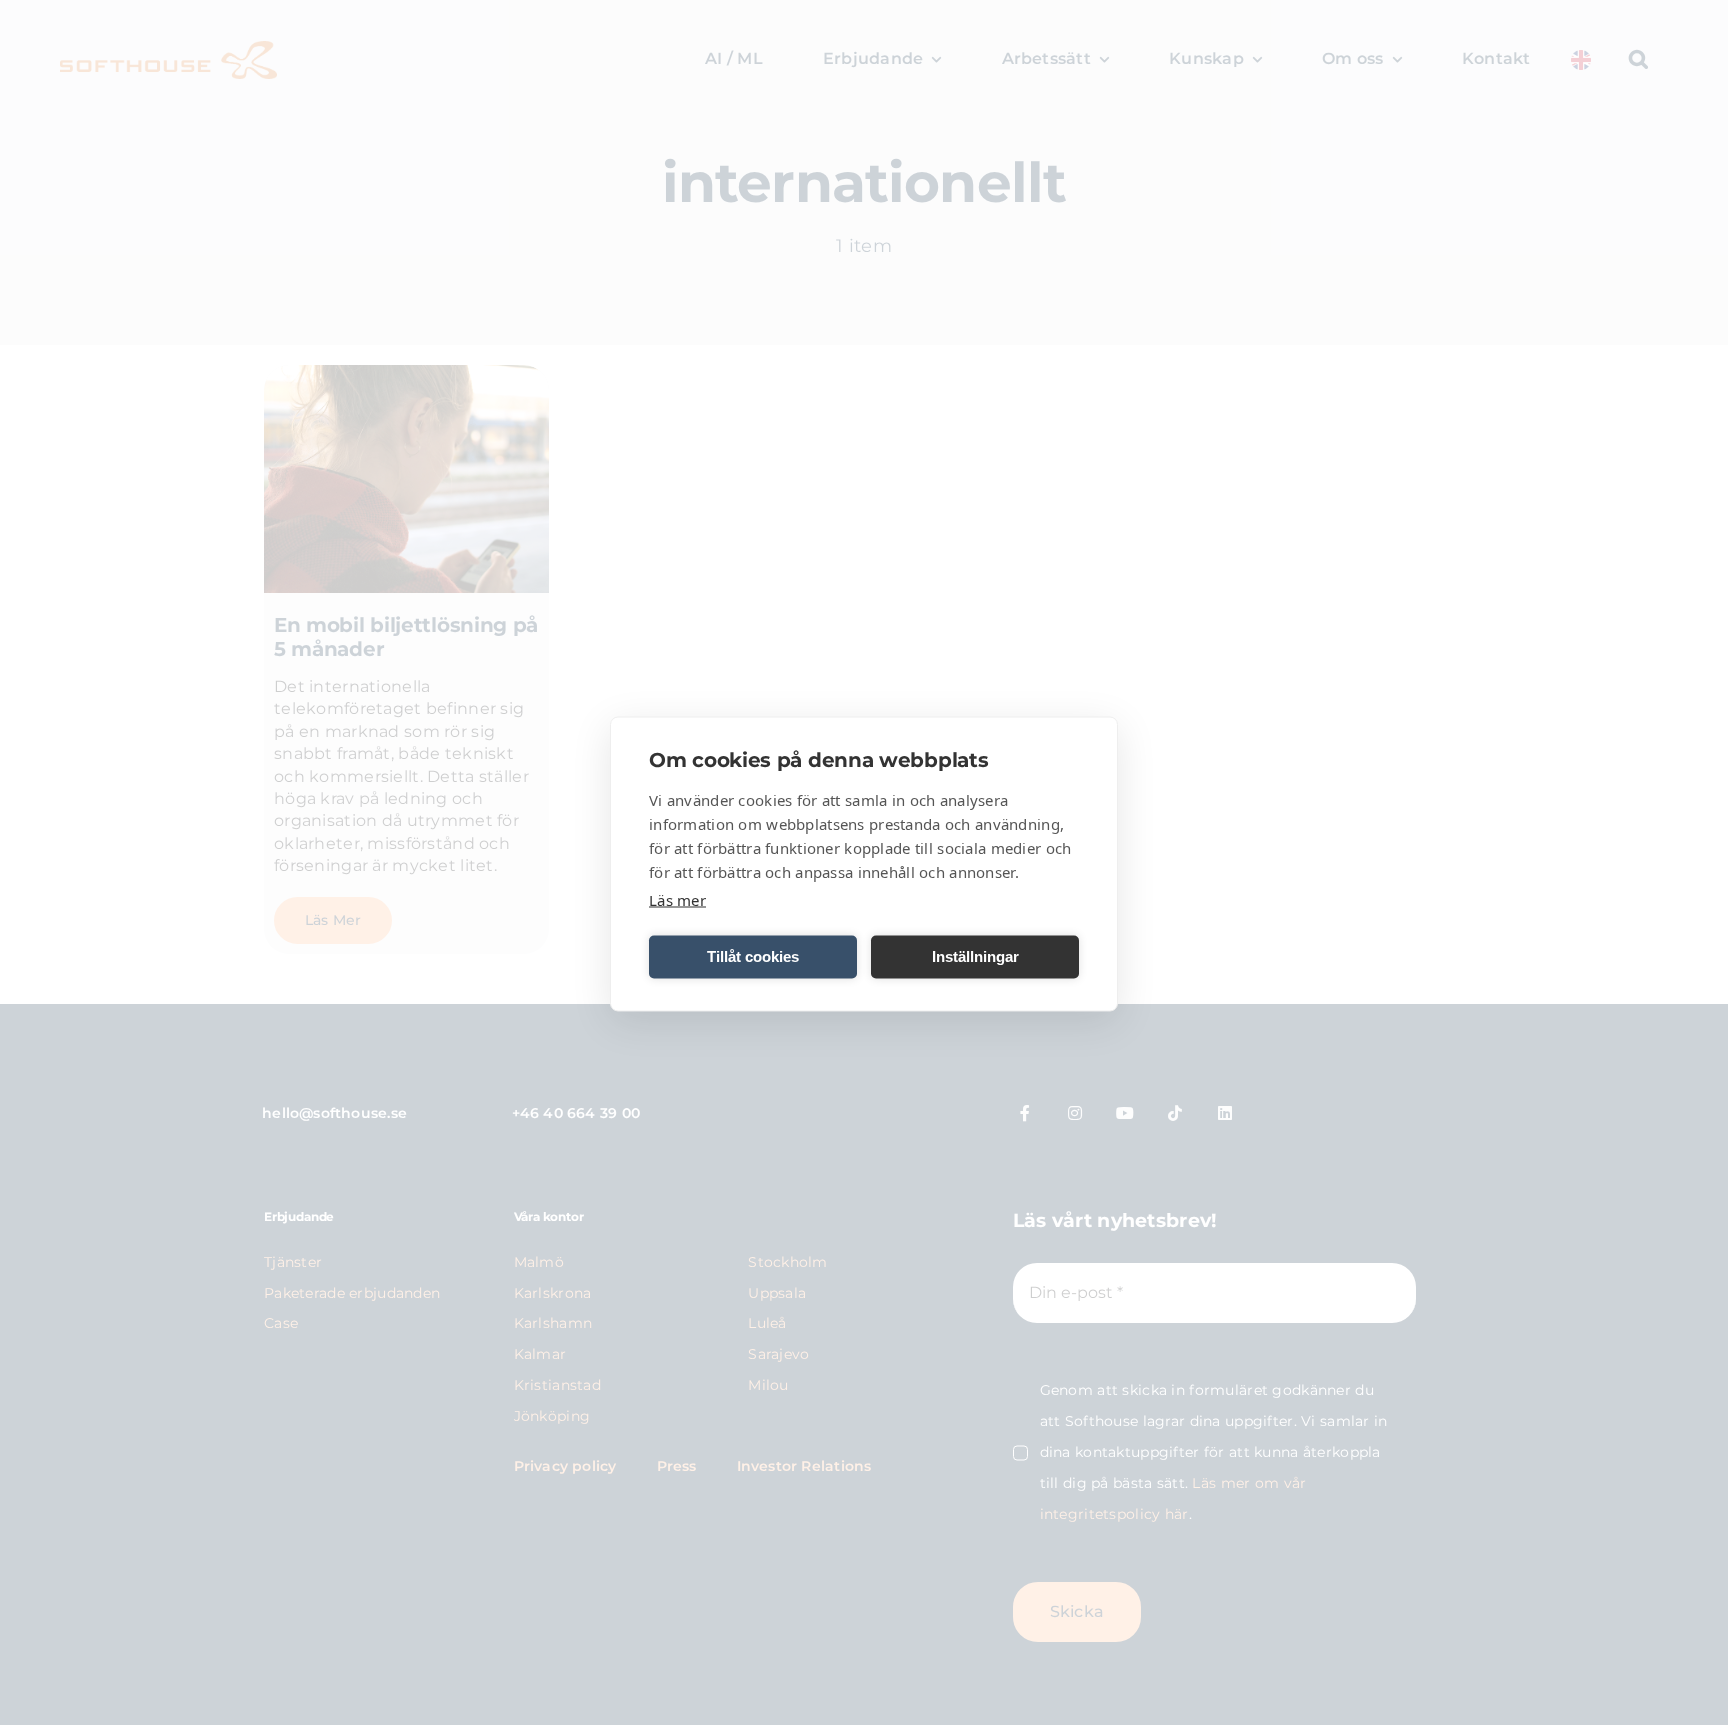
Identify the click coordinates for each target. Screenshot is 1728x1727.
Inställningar (975, 956)
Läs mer (677, 899)
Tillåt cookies (753, 956)
